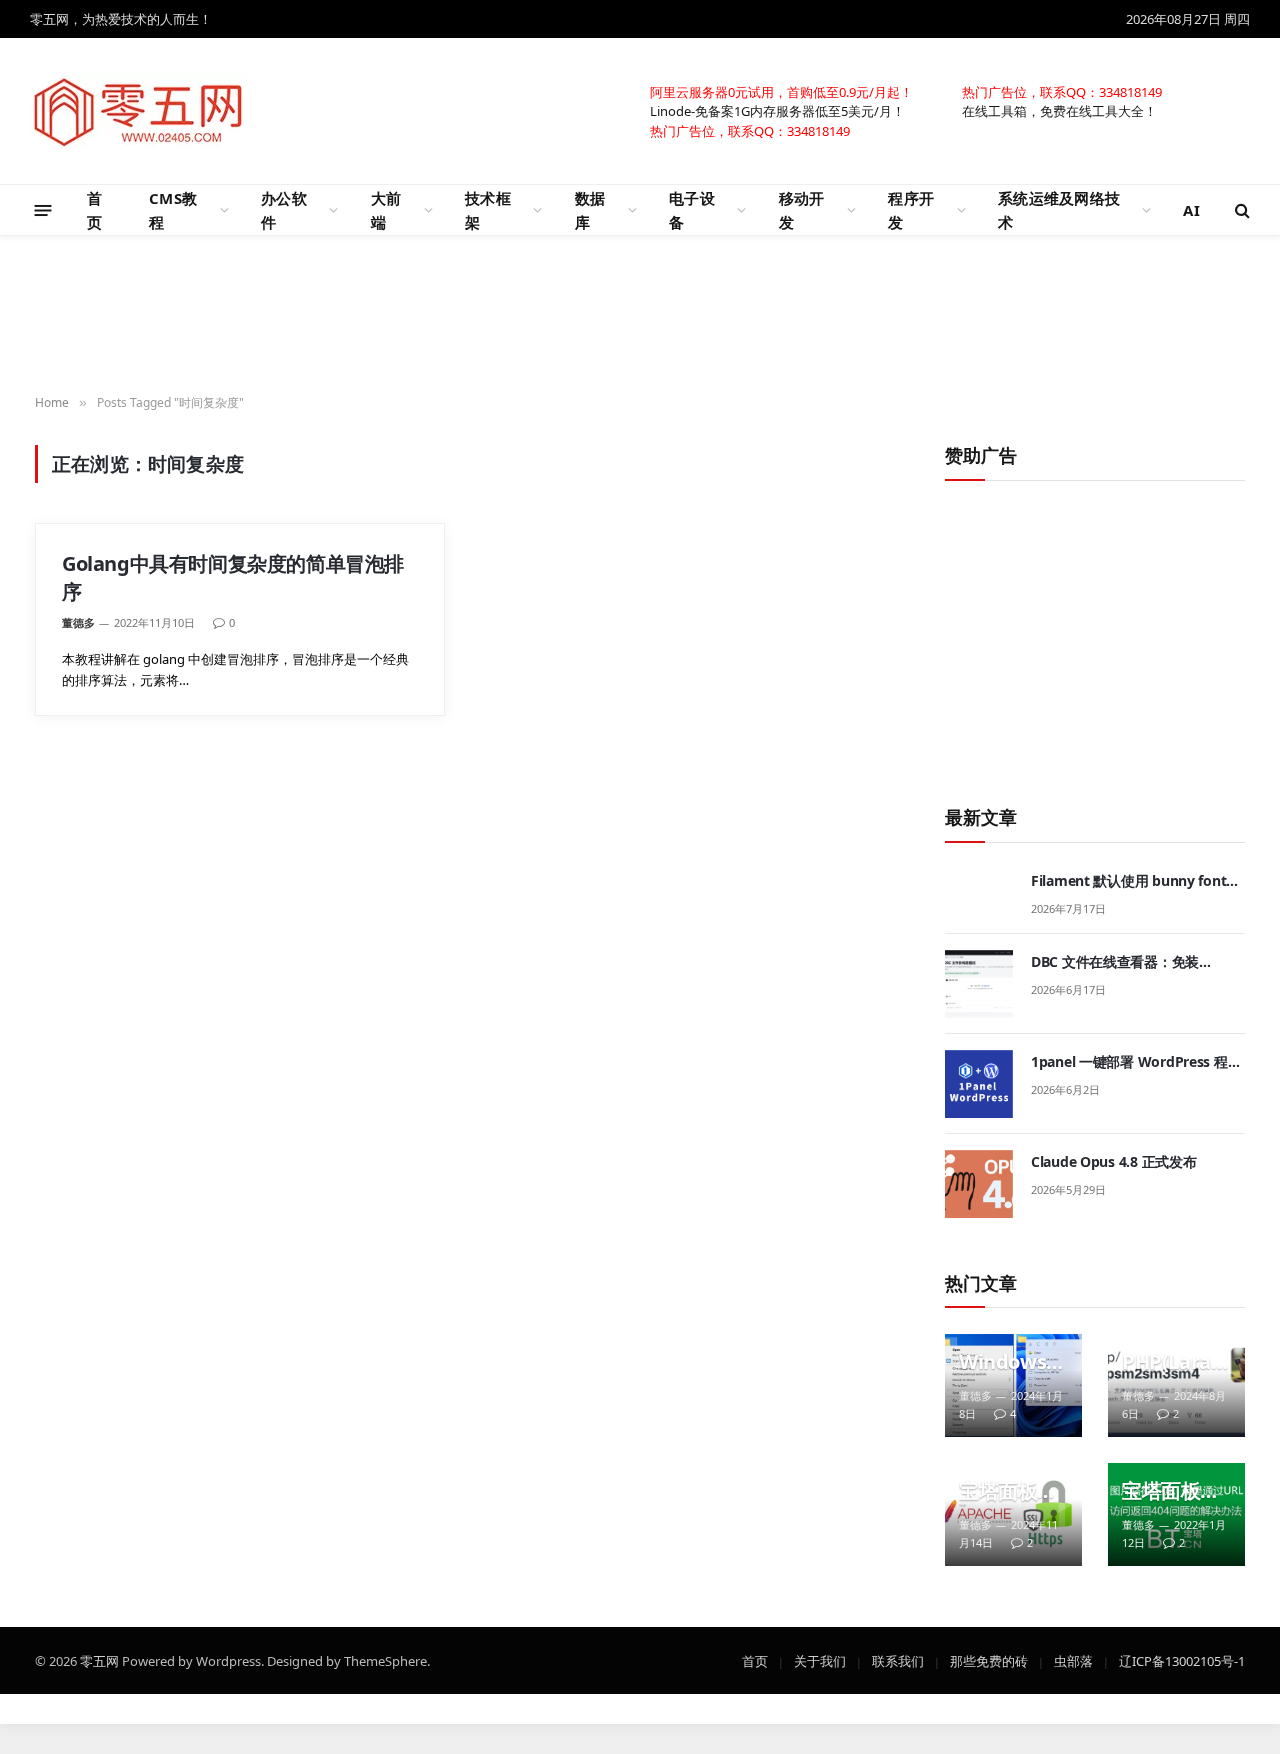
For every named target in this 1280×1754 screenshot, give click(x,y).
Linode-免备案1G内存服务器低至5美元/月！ (777, 110)
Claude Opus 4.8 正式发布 (1113, 1161)
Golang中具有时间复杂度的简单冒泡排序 (233, 577)
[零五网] (139, 111)
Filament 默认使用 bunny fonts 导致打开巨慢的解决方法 (1132, 881)
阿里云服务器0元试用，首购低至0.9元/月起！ (781, 91)
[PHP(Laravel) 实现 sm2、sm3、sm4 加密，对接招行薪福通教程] (1176, 1385)
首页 (94, 210)
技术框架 (488, 210)
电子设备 (692, 210)
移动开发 (802, 210)
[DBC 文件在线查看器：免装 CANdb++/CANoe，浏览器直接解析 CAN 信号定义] (979, 984)
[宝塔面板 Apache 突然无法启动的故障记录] (1013, 1514)
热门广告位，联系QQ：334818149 (1062, 91)
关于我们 (820, 1660)
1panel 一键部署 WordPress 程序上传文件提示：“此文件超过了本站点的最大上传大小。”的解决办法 (1137, 1062)
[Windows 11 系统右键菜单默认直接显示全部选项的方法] (1013, 1385)
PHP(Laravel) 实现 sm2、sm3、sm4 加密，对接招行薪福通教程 (1171, 1362)
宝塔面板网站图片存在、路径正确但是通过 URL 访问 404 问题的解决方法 (1171, 1491)
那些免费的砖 (989, 1660)
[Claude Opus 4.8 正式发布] (979, 1184)
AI (1191, 210)
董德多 (78, 622)
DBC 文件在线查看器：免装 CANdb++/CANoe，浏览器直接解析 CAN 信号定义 (1135, 962)
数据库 (590, 210)
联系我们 (898, 1660)
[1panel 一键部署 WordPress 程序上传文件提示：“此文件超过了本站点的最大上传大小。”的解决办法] (979, 1084)
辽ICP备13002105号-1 (1182, 1660)
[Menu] (43, 209)
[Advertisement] (640, 316)
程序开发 (911, 210)
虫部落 (1073, 1660)
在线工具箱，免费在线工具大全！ (1059, 110)
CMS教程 (173, 210)
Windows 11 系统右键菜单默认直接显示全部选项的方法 (1011, 1362)
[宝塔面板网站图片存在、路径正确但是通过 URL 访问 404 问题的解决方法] (1176, 1514)
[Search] (1240, 210)
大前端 (386, 210)
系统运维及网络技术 (1059, 210)
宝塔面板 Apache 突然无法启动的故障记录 (1008, 1491)
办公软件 (284, 210)
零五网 (99, 1660)
